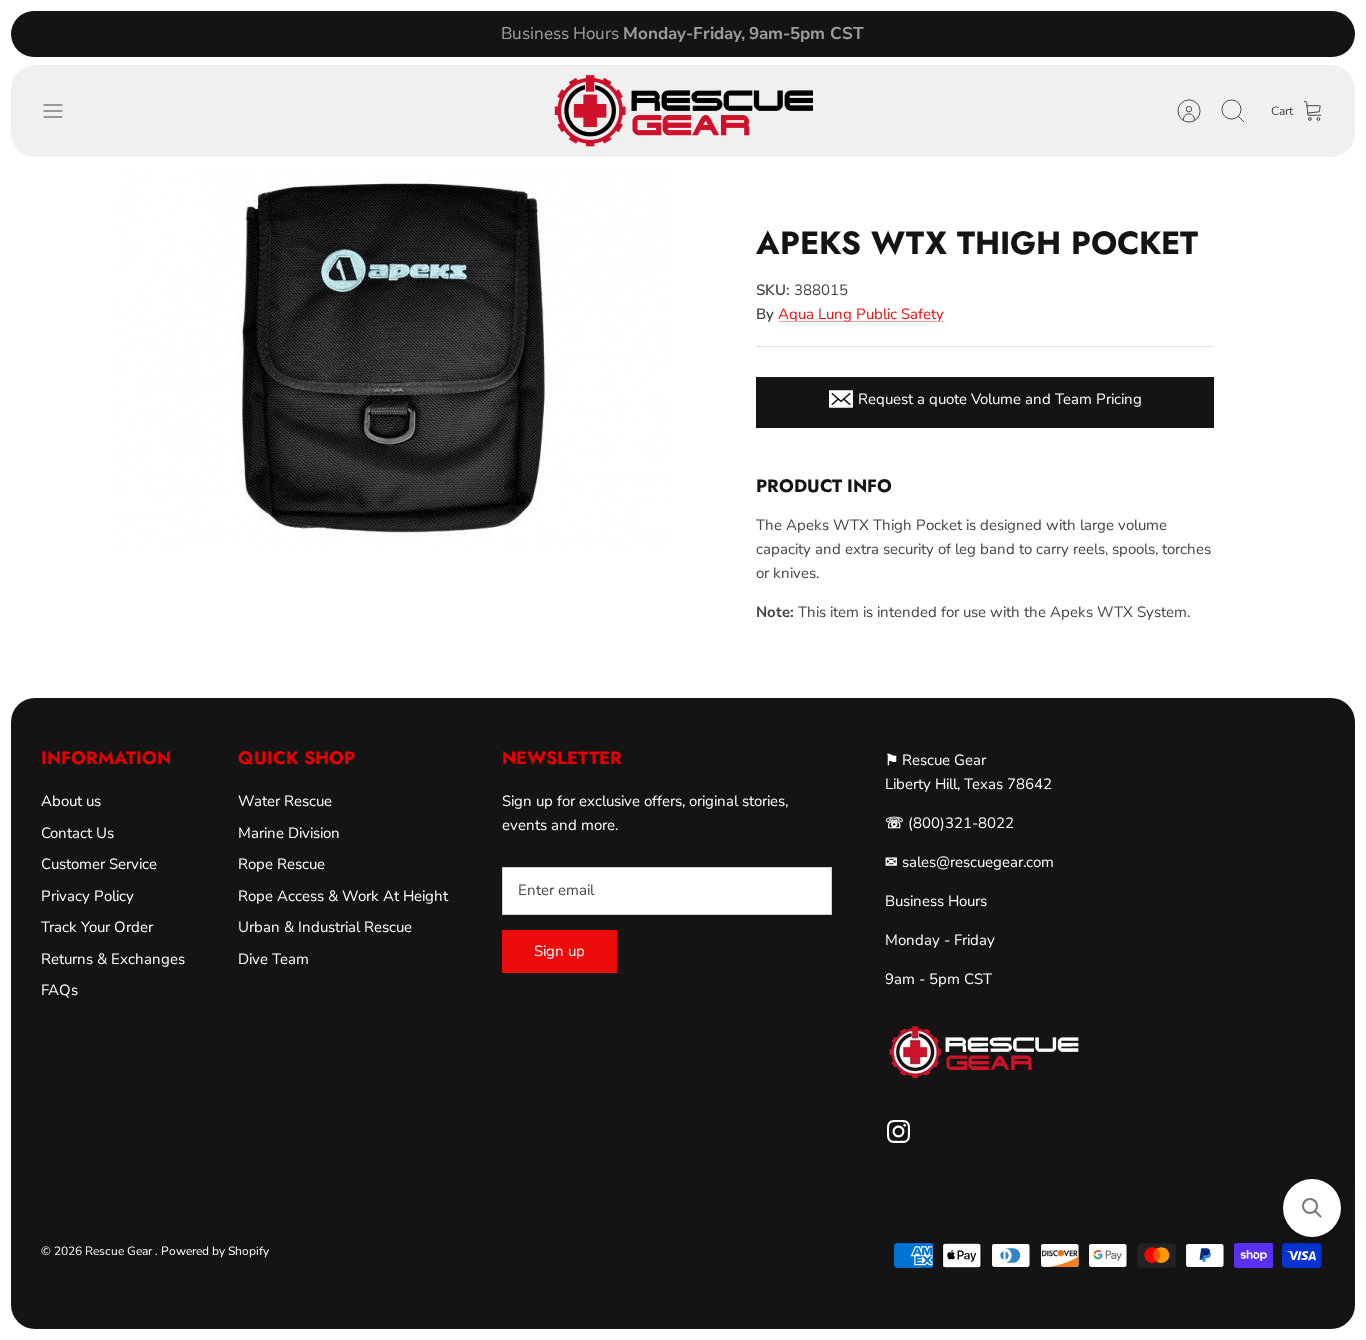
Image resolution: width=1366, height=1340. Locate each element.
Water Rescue (285, 801)
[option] (394, 358)
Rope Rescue (281, 864)
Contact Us (77, 833)
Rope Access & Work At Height (343, 896)
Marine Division (289, 833)
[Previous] (418, 34)
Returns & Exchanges (113, 959)
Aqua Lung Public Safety (861, 314)
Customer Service (99, 864)
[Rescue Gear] (683, 111)
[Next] (948, 34)
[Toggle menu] (63, 111)
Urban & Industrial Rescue (325, 927)
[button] (1312, 1208)
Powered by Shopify (215, 1251)
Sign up (559, 951)
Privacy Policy (87, 896)
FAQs (59, 990)
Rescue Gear (120, 1251)
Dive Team (273, 959)
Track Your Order (97, 927)
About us (71, 801)
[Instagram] (898, 1131)
